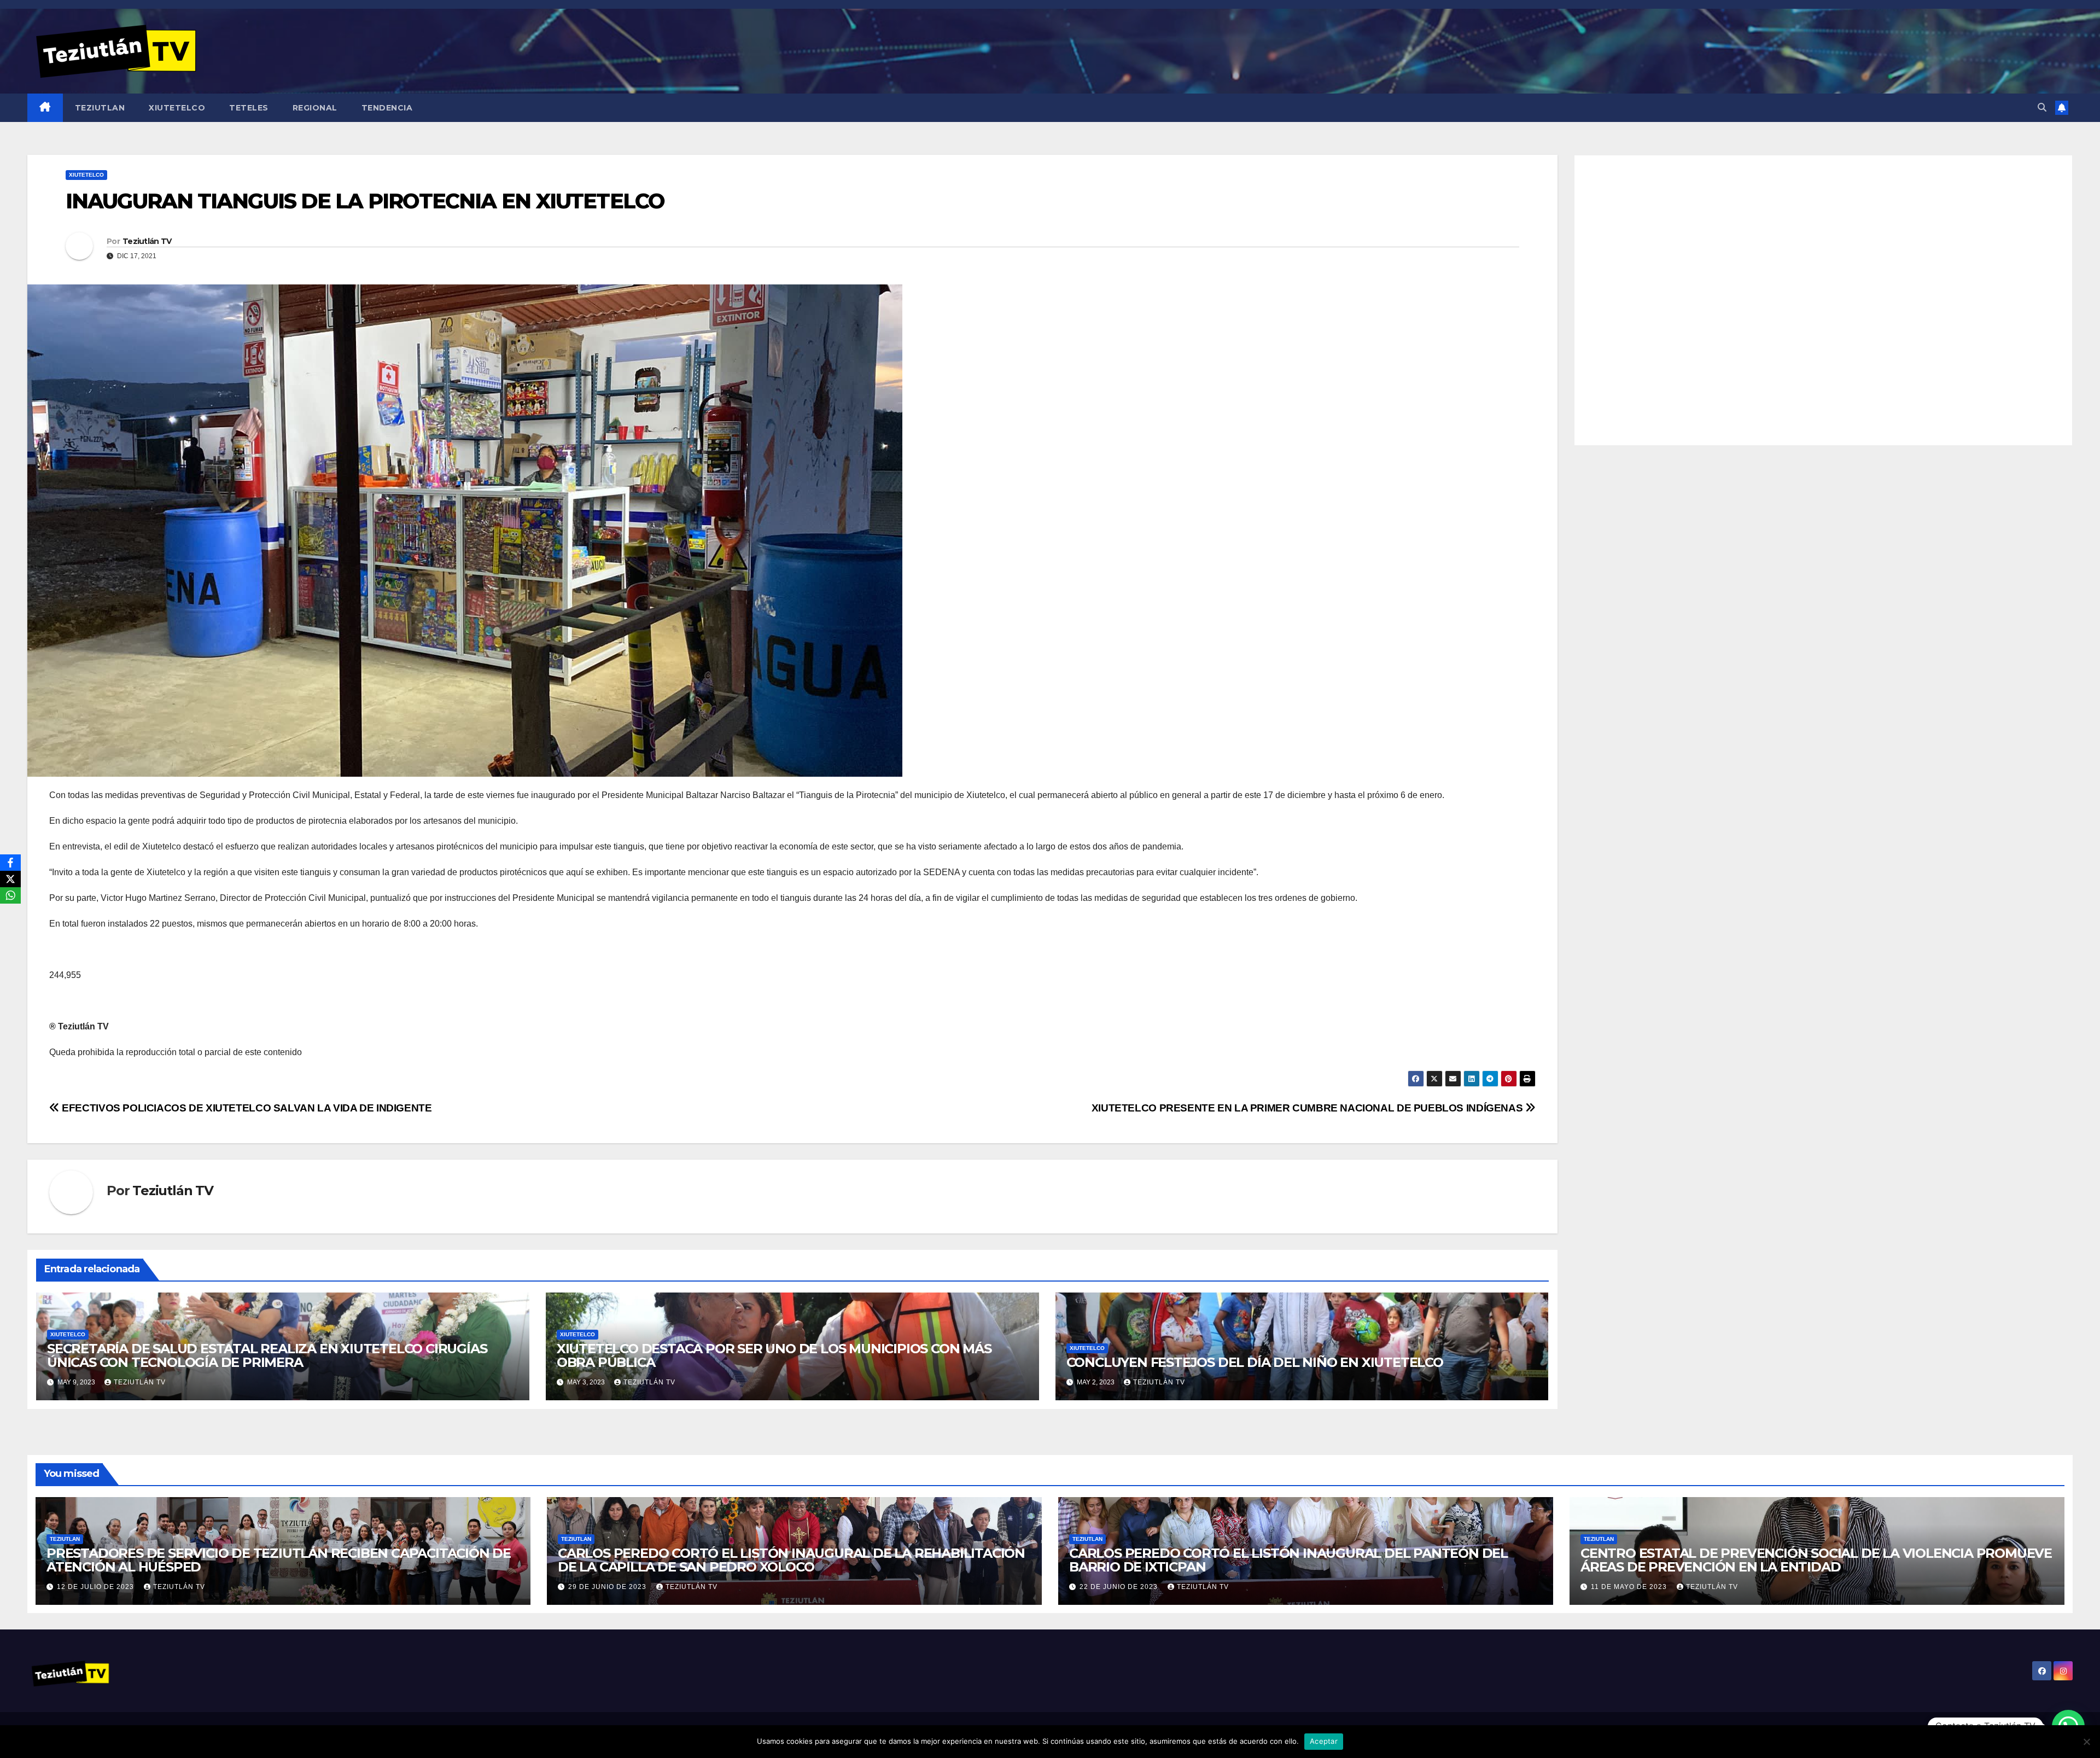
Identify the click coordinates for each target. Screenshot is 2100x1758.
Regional (315, 108)
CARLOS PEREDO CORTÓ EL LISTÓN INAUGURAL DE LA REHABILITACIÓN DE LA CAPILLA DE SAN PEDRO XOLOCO (791, 1560)
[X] (10, 879)
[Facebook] (10, 863)
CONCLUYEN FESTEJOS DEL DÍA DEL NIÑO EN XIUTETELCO (1255, 1362)
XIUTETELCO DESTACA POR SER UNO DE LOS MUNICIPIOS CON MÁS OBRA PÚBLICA (774, 1355)
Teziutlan (100, 108)
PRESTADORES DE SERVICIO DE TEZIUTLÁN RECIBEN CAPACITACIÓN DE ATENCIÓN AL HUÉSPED (279, 1560)
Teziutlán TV (147, 241)
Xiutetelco (177, 108)
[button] (2042, 107)
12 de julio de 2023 (97, 1587)
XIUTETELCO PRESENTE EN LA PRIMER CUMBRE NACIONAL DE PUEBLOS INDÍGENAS (1308, 1108)
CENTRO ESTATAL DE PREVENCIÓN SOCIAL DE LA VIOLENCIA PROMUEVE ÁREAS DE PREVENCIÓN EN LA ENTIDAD (1816, 1560)
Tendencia (387, 108)
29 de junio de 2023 (608, 1587)
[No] (2086, 1742)
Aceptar (1324, 1741)
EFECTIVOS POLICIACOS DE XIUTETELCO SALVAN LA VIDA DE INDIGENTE (246, 1108)
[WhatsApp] (10, 895)
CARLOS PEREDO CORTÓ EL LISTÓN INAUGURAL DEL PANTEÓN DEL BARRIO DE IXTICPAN (1288, 1560)
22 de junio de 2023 (1120, 1587)
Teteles (249, 108)
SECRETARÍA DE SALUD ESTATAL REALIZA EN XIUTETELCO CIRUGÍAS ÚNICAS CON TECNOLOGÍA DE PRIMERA (267, 1355)
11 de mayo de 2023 (1630, 1587)
